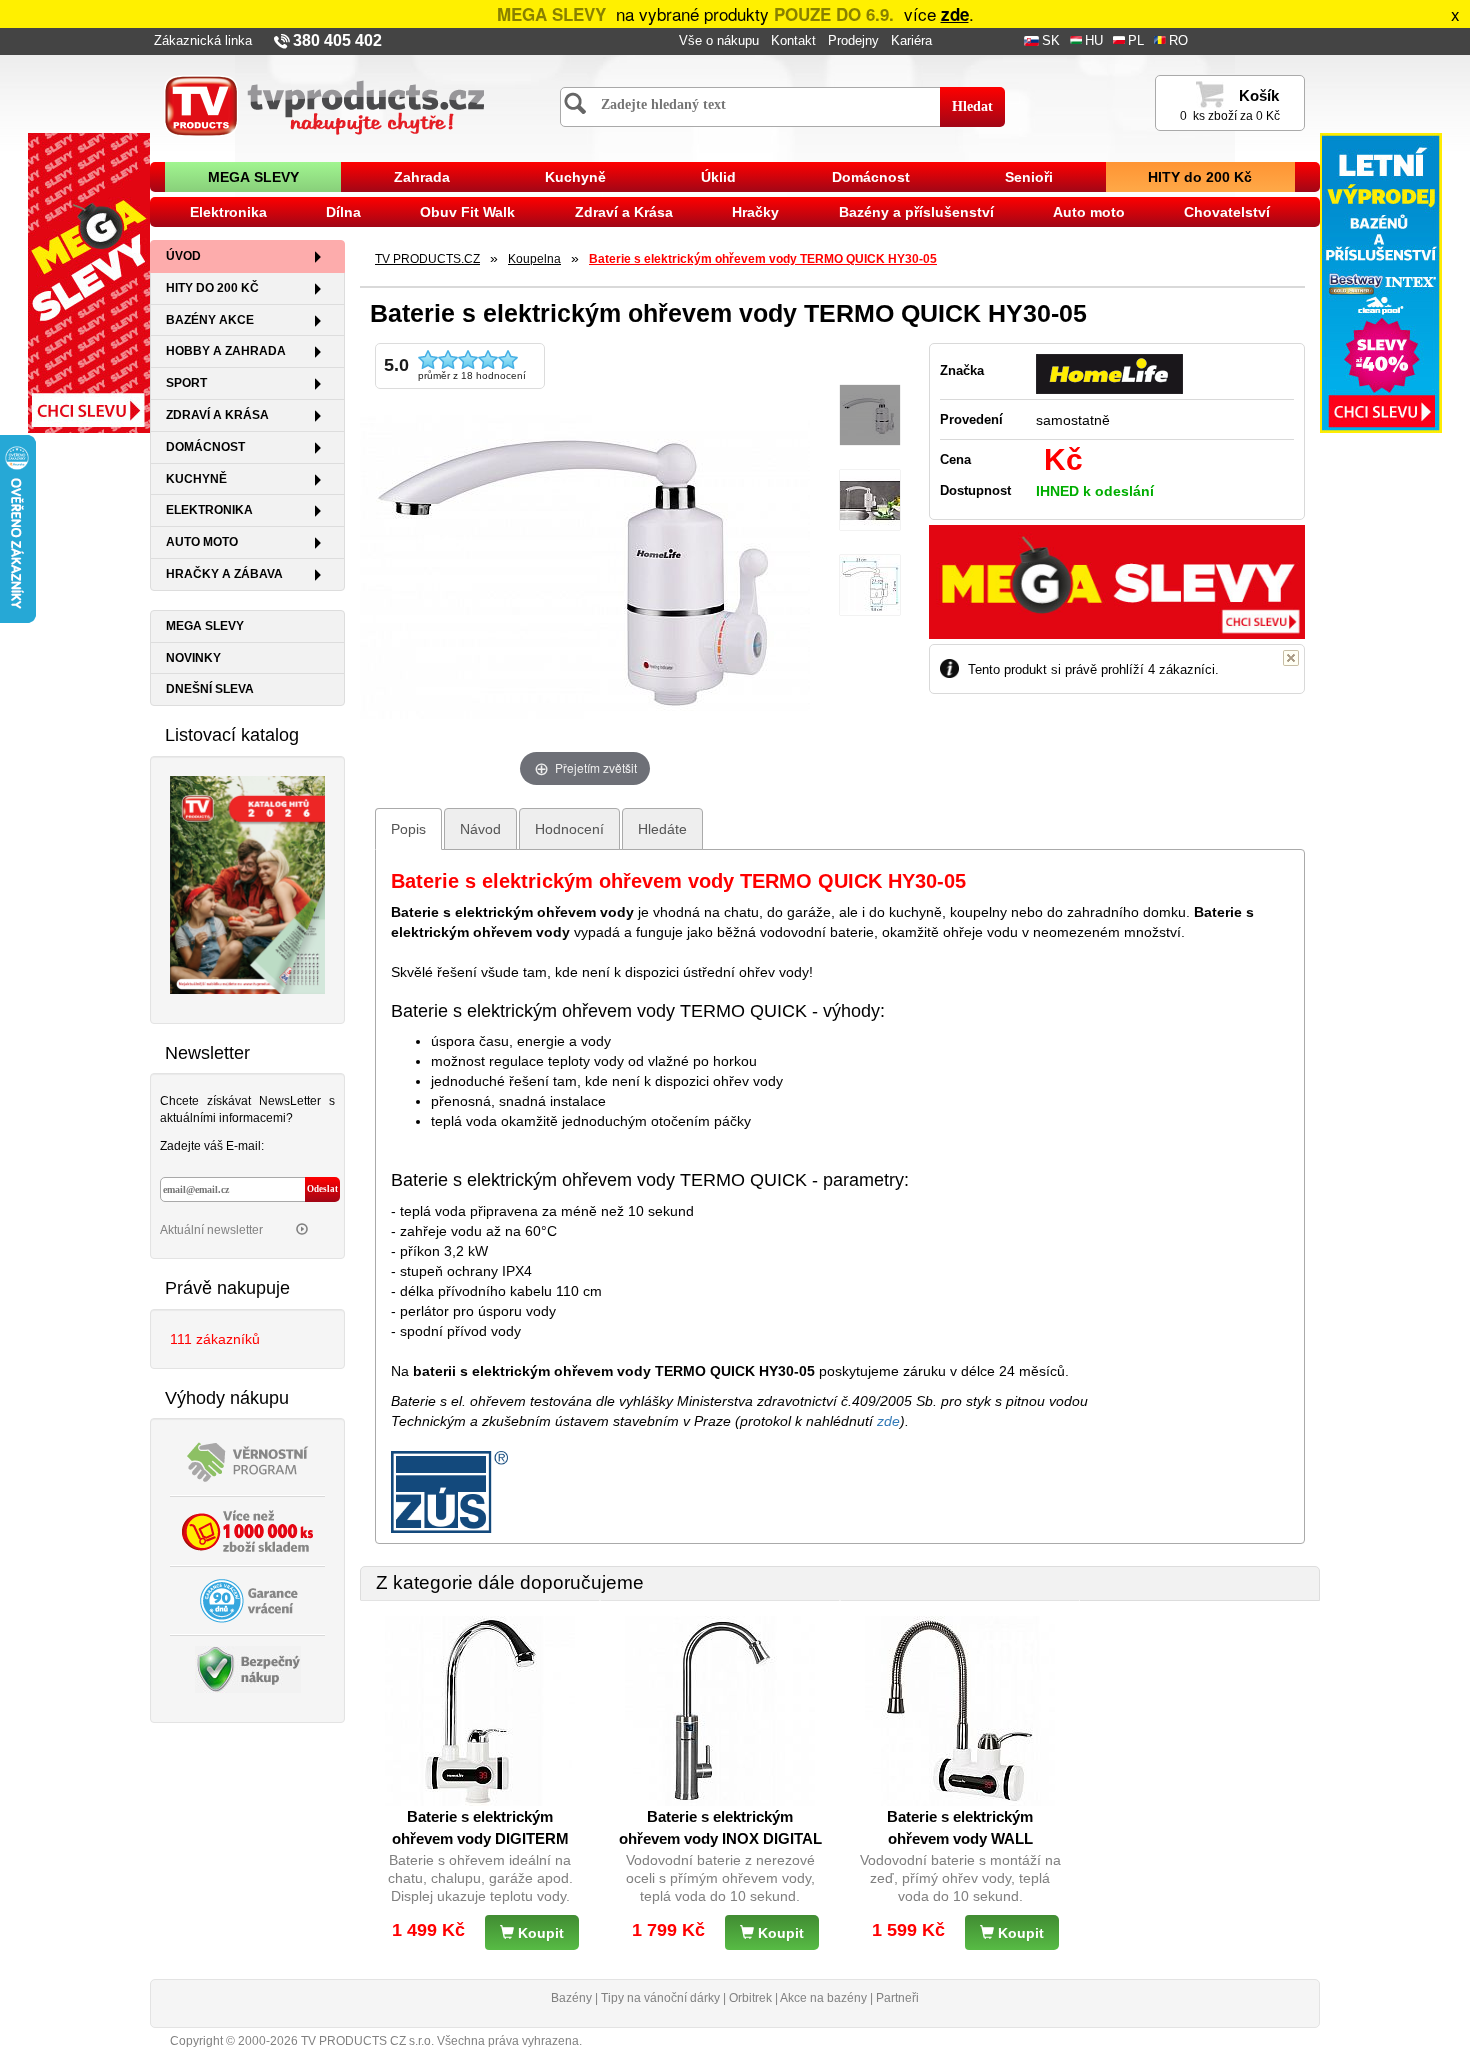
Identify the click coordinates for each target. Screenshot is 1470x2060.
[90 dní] (248, 1600)
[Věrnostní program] (248, 1461)
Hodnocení (569, 829)
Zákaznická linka (203, 41)
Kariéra (911, 41)
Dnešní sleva (210, 689)
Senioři (1029, 177)
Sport (186, 383)
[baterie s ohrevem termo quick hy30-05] (870, 415)
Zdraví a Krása (624, 212)
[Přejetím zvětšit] (585, 566)
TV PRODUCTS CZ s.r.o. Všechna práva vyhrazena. (441, 2041)
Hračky (755, 212)
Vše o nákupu (719, 41)
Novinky (193, 658)
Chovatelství (1227, 212)
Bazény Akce (210, 320)
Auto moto (1089, 212)
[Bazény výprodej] (1381, 282)
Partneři (897, 1998)
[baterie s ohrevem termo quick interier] (870, 500)
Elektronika (228, 212)
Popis (408, 829)
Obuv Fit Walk (467, 212)
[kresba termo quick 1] (870, 585)
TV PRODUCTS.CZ (427, 259)
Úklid (718, 177)
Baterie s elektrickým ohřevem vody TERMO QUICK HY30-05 (763, 259)
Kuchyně (575, 177)
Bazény (571, 1998)
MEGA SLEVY (253, 177)
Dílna (343, 212)
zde (955, 14)
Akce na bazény (823, 1998)
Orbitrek (750, 1998)
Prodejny (853, 41)
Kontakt (793, 41)
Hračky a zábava (224, 574)
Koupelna (534, 259)
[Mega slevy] (89, 282)
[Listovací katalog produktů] (247, 883)
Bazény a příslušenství (916, 212)
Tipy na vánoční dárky (660, 1998)
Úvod (183, 256)
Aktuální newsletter (213, 1230)
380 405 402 (337, 40)
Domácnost (871, 177)
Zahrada (422, 177)
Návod (480, 829)
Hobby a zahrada (226, 351)
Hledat (972, 106)
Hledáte (662, 829)
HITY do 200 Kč (1200, 177)
